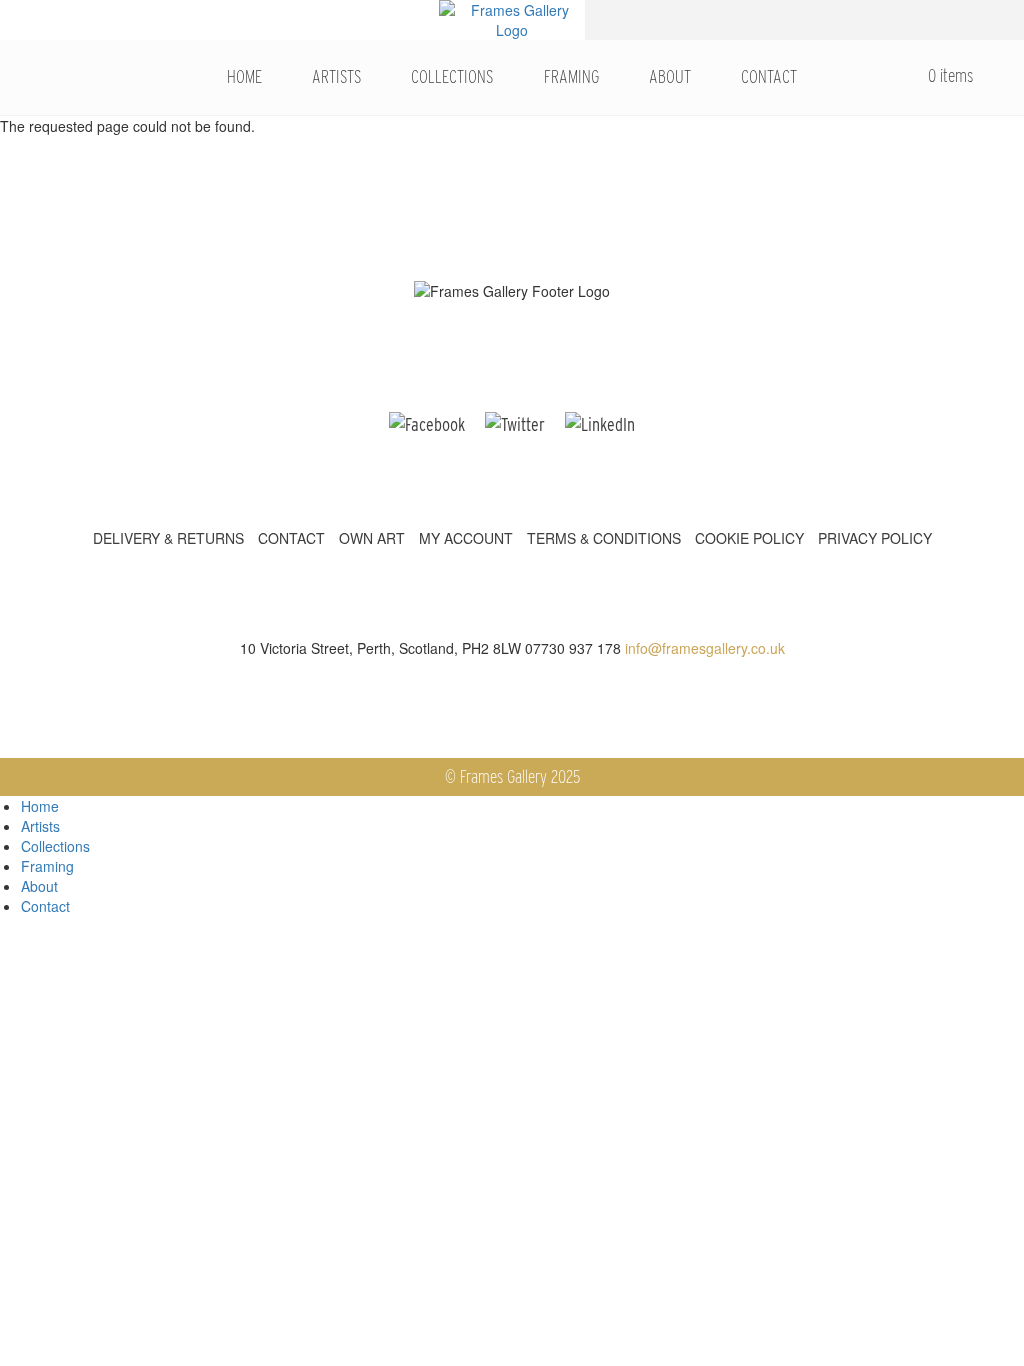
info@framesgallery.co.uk (705, 648)
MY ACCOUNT (466, 538)
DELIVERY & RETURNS (168, 538)
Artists (336, 76)
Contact (769, 76)
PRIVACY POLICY (875, 538)
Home (244, 76)
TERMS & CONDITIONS (604, 538)
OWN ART (372, 538)
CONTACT (291, 538)
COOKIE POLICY (749, 538)
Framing (571, 76)
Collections (452, 76)
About (670, 76)
